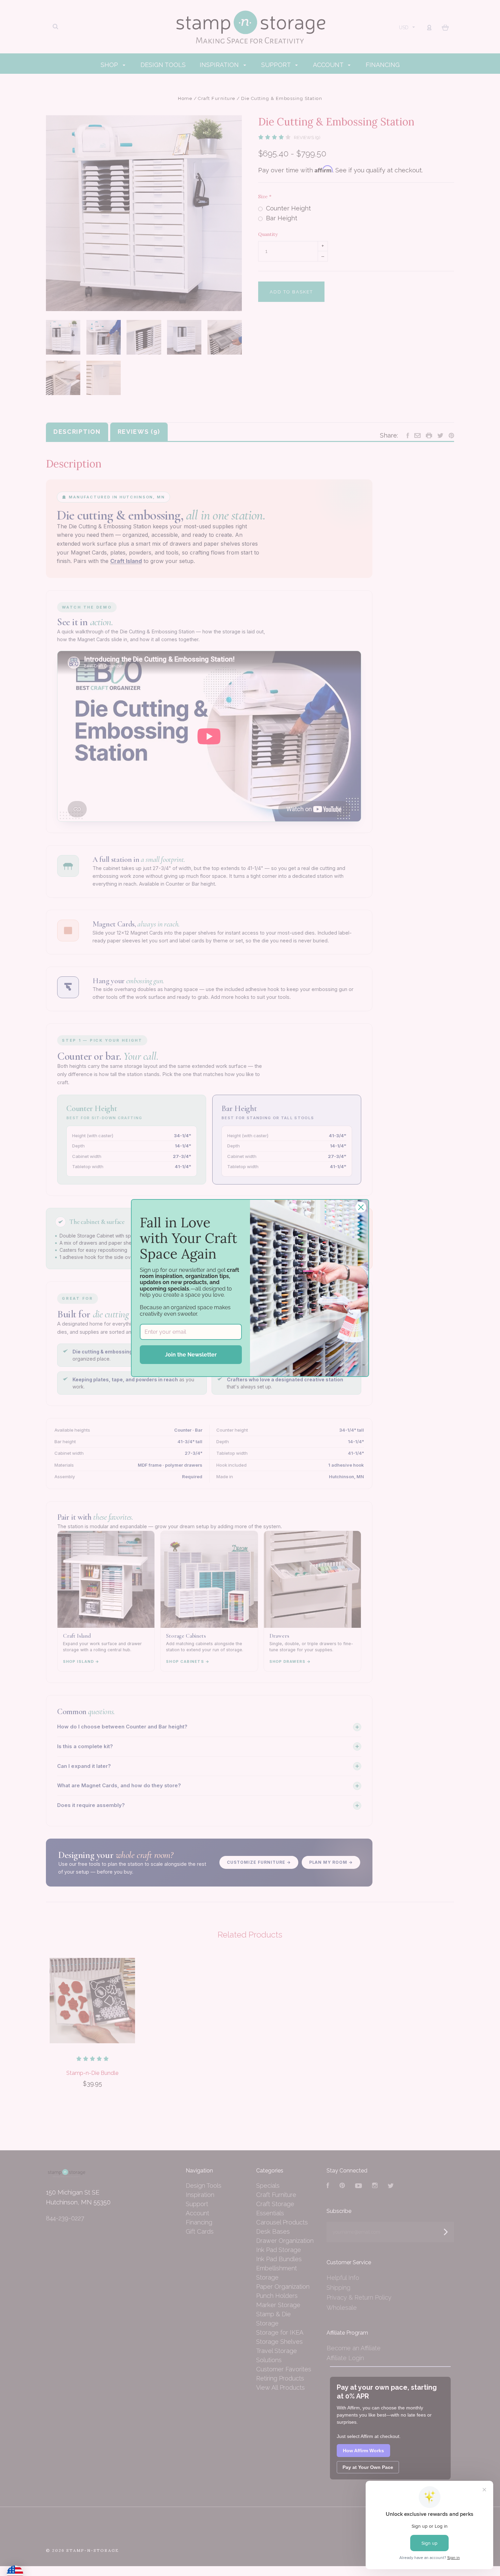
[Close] (361, 1207)
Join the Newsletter (191, 1355)
